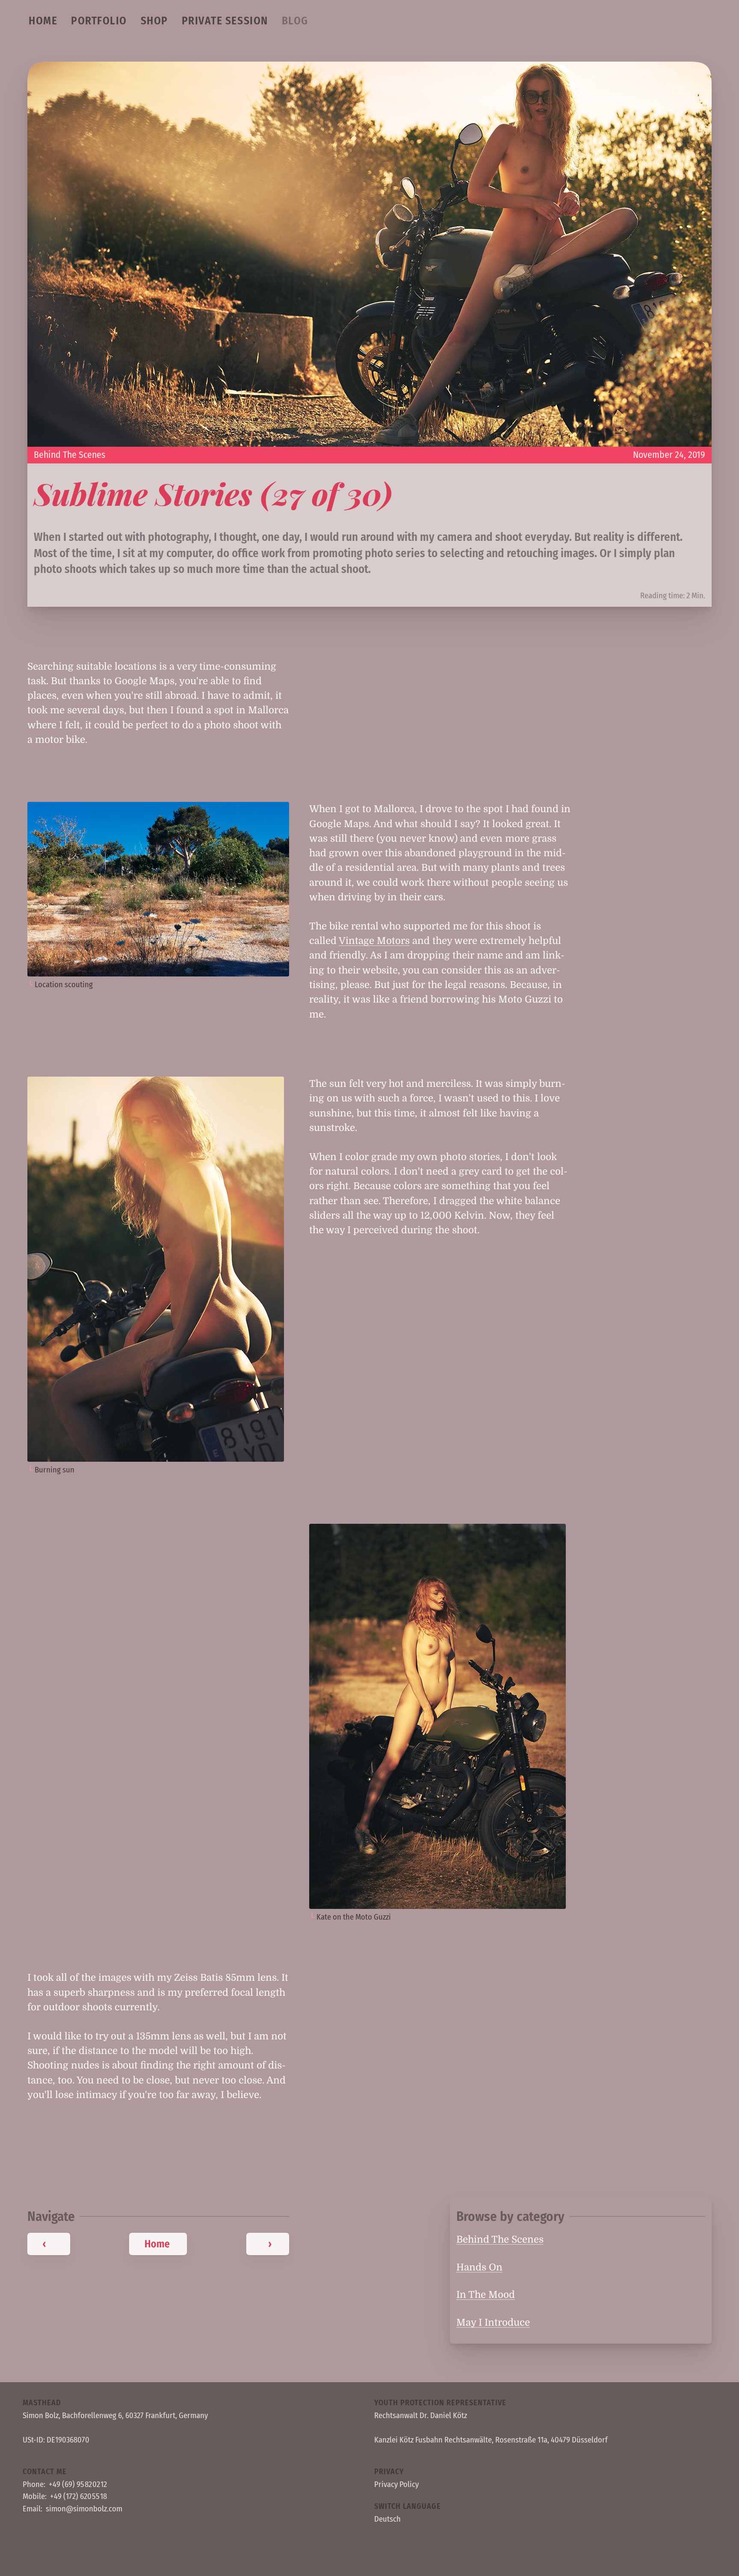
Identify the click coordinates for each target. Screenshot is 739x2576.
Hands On (479, 2267)
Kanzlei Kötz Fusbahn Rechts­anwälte (433, 2440)
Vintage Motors (374, 941)
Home (43, 21)
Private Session (225, 21)
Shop (154, 21)
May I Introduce (493, 2322)
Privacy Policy (396, 2484)
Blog (295, 21)
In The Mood (486, 2295)
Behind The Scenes (69, 455)
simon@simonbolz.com (84, 2509)
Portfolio (99, 21)
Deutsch (387, 2519)
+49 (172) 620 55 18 (78, 2496)
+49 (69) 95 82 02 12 (78, 2484)
